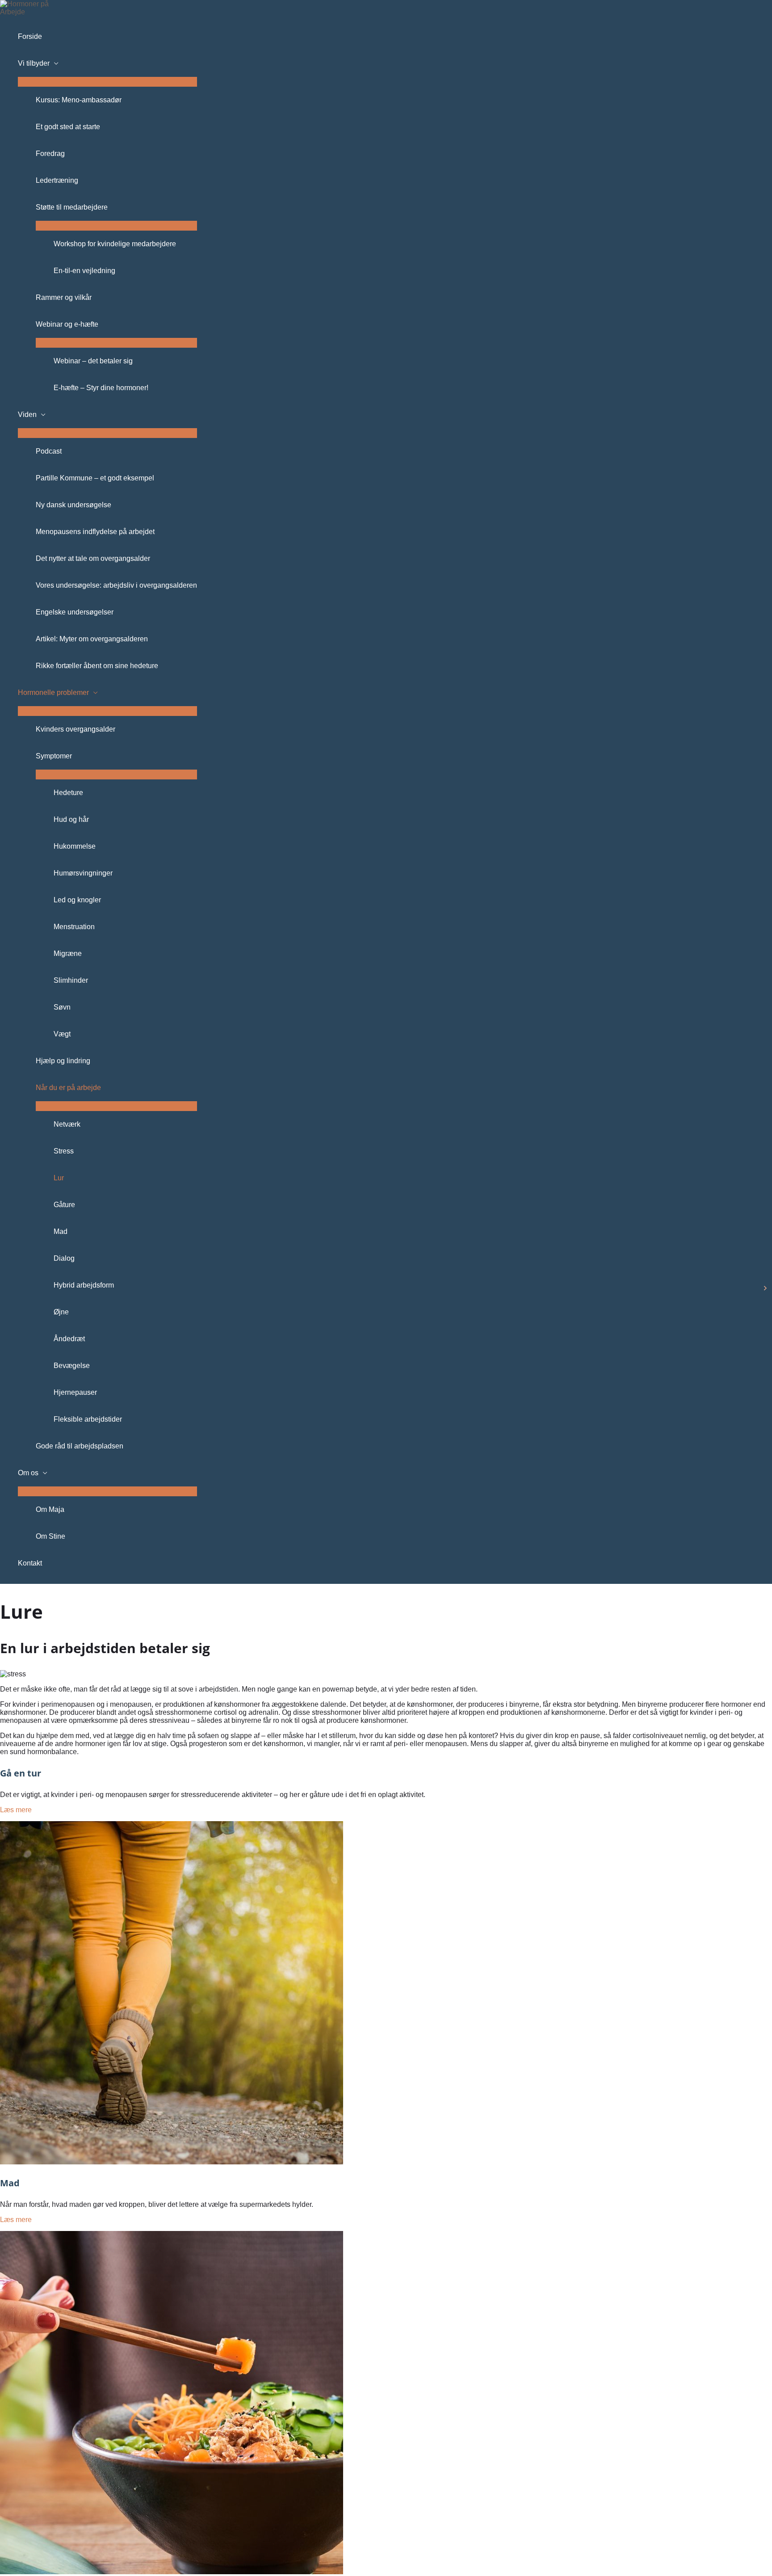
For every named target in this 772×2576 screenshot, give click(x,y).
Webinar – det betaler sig (93, 361)
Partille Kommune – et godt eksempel (95, 478)
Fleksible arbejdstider (88, 1419)
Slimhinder (71, 980)
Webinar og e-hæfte (67, 324)
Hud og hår (71, 819)
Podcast (49, 451)
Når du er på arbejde (68, 1088)
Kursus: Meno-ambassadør (79, 100)
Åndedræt (69, 1339)
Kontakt (30, 1563)
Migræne (68, 953)
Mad (61, 1231)
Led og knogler (77, 900)
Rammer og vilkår (64, 297)
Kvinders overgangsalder (76, 729)
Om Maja (50, 1509)
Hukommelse (75, 846)
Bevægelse (72, 1366)
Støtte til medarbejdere (72, 207)
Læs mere (16, 1810)
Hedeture (68, 793)
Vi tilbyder (34, 63)
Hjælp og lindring (63, 1061)
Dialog (64, 1258)
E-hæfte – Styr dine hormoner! (101, 388)
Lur (59, 1178)
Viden (27, 415)
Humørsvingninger (83, 873)
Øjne (61, 1312)
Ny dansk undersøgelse (73, 505)
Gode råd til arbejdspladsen (80, 1446)
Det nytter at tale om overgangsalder (93, 558)
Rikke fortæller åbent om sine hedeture (97, 666)
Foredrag (50, 154)
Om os (28, 1473)
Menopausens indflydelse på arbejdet (95, 532)
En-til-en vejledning (84, 271)
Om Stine (50, 1536)
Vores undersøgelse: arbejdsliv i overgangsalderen (116, 585)
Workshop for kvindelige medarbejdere (115, 244)
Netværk (67, 1124)
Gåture (64, 1205)
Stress (64, 1151)
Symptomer (54, 756)
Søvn (62, 1007)
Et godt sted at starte (68, 127)
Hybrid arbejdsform (84, 1285)
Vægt (62, 1034)
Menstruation (74, 927)
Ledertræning (57, 180)
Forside (30, 36)
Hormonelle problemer (53, 692)
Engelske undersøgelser (75, 612)
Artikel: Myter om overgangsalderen (92, 639)
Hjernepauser (75, 1392)
